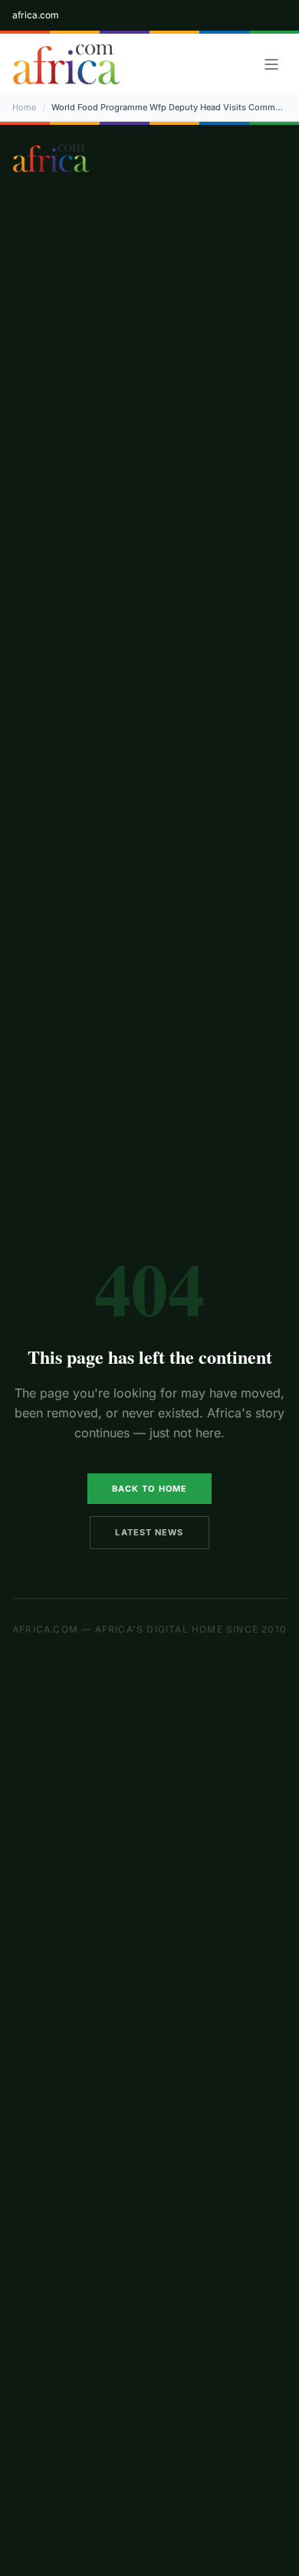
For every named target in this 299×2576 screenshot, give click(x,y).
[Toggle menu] (271, 64)
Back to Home (149, 1489)
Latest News (149, 1532)
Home (24, 107)
